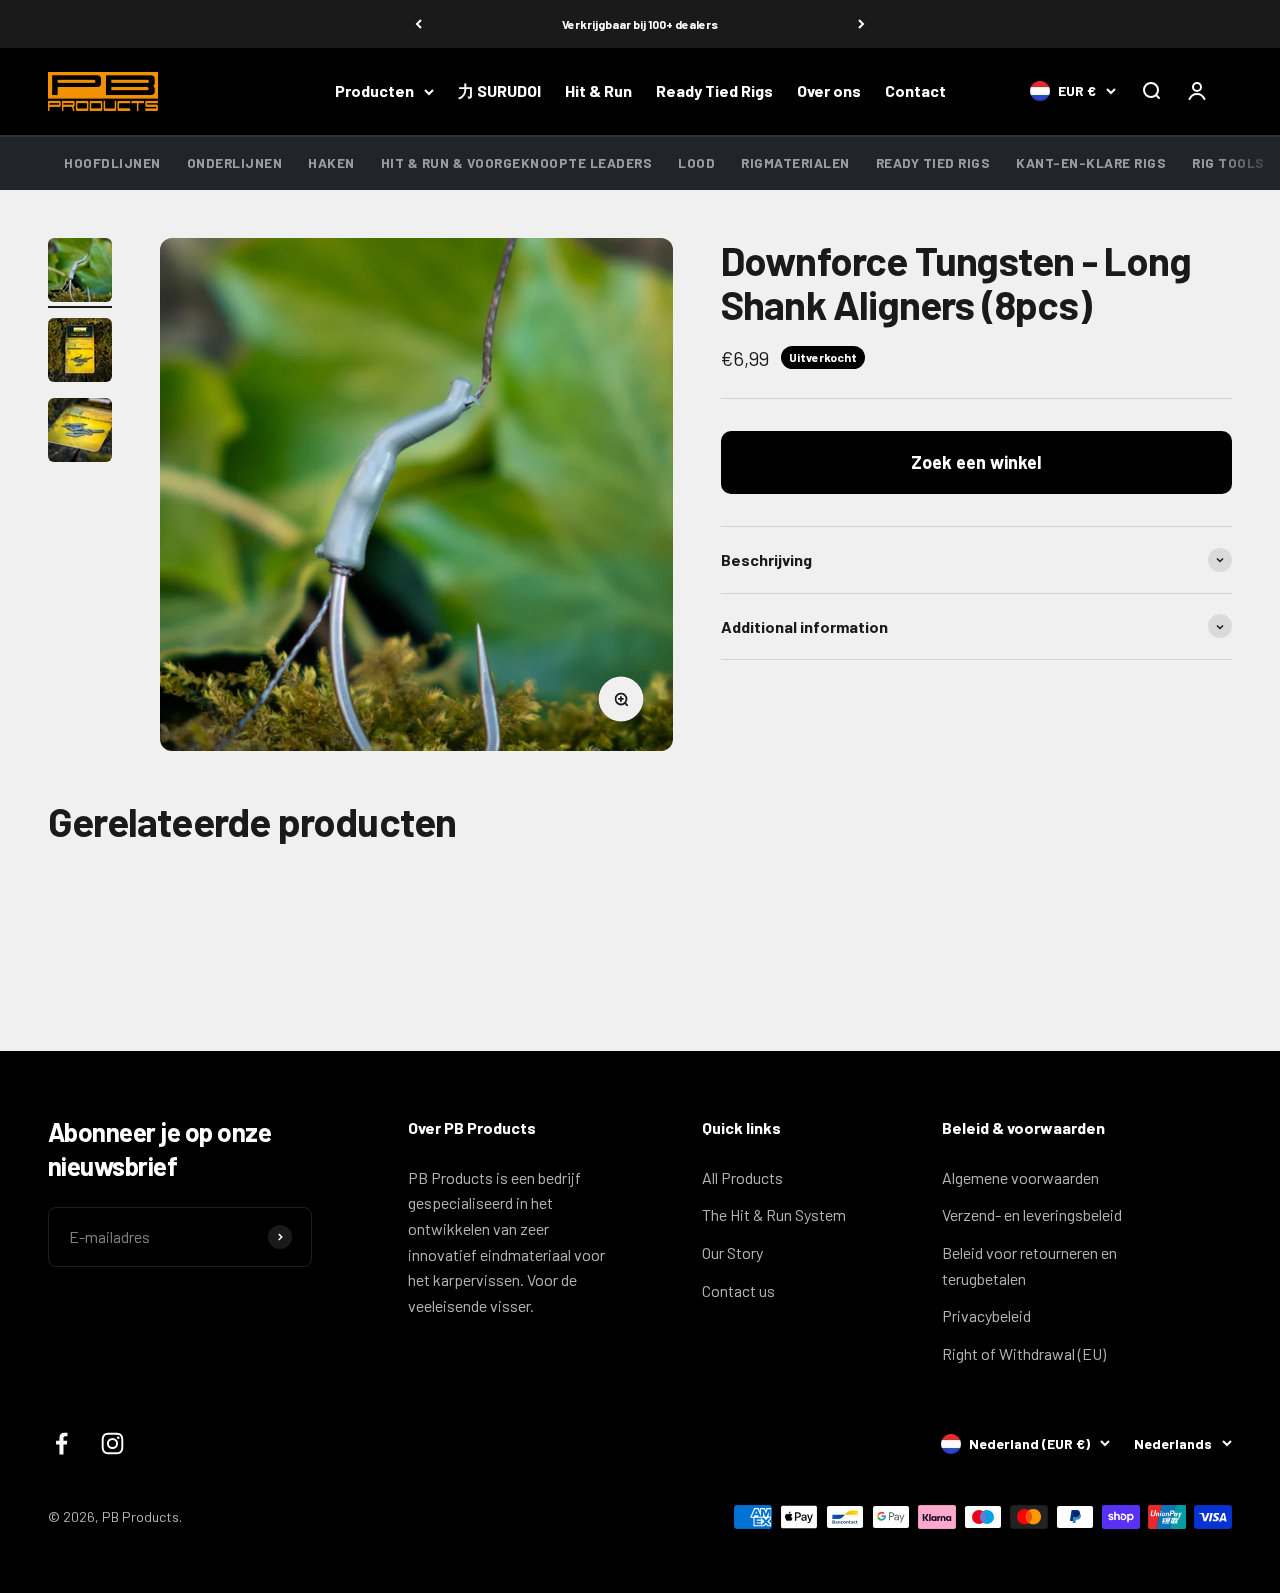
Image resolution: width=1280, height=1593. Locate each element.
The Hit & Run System (774, 1214)
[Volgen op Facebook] (61, 1443)
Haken (331, 162)
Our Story (732, 1252)
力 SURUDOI (499, 91)
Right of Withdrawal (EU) (1024, 1353)
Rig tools (1228, 162)
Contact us (738, 1290)
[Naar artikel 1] (80, 273)
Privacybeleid (986, 1315)
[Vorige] (418, 24)
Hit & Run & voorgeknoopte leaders (517, 162)
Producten (374, 91)
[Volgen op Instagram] (112, 1443)
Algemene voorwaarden (1020, 1177)
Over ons (829, 91)
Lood (696, 162)
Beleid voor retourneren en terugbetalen (1029, 1265)
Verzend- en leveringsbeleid (1032, 1214)
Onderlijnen (235, 162)
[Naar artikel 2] (80, 353)
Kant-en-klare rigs (1091, 162)
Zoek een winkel (976, 463)
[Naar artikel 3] (80, 433)
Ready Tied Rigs (714, 91)
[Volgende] (861, 24)
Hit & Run (598, 91)
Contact (915, 91)
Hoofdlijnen (112, 162)
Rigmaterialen (795, 162)
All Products (742, 1177)
